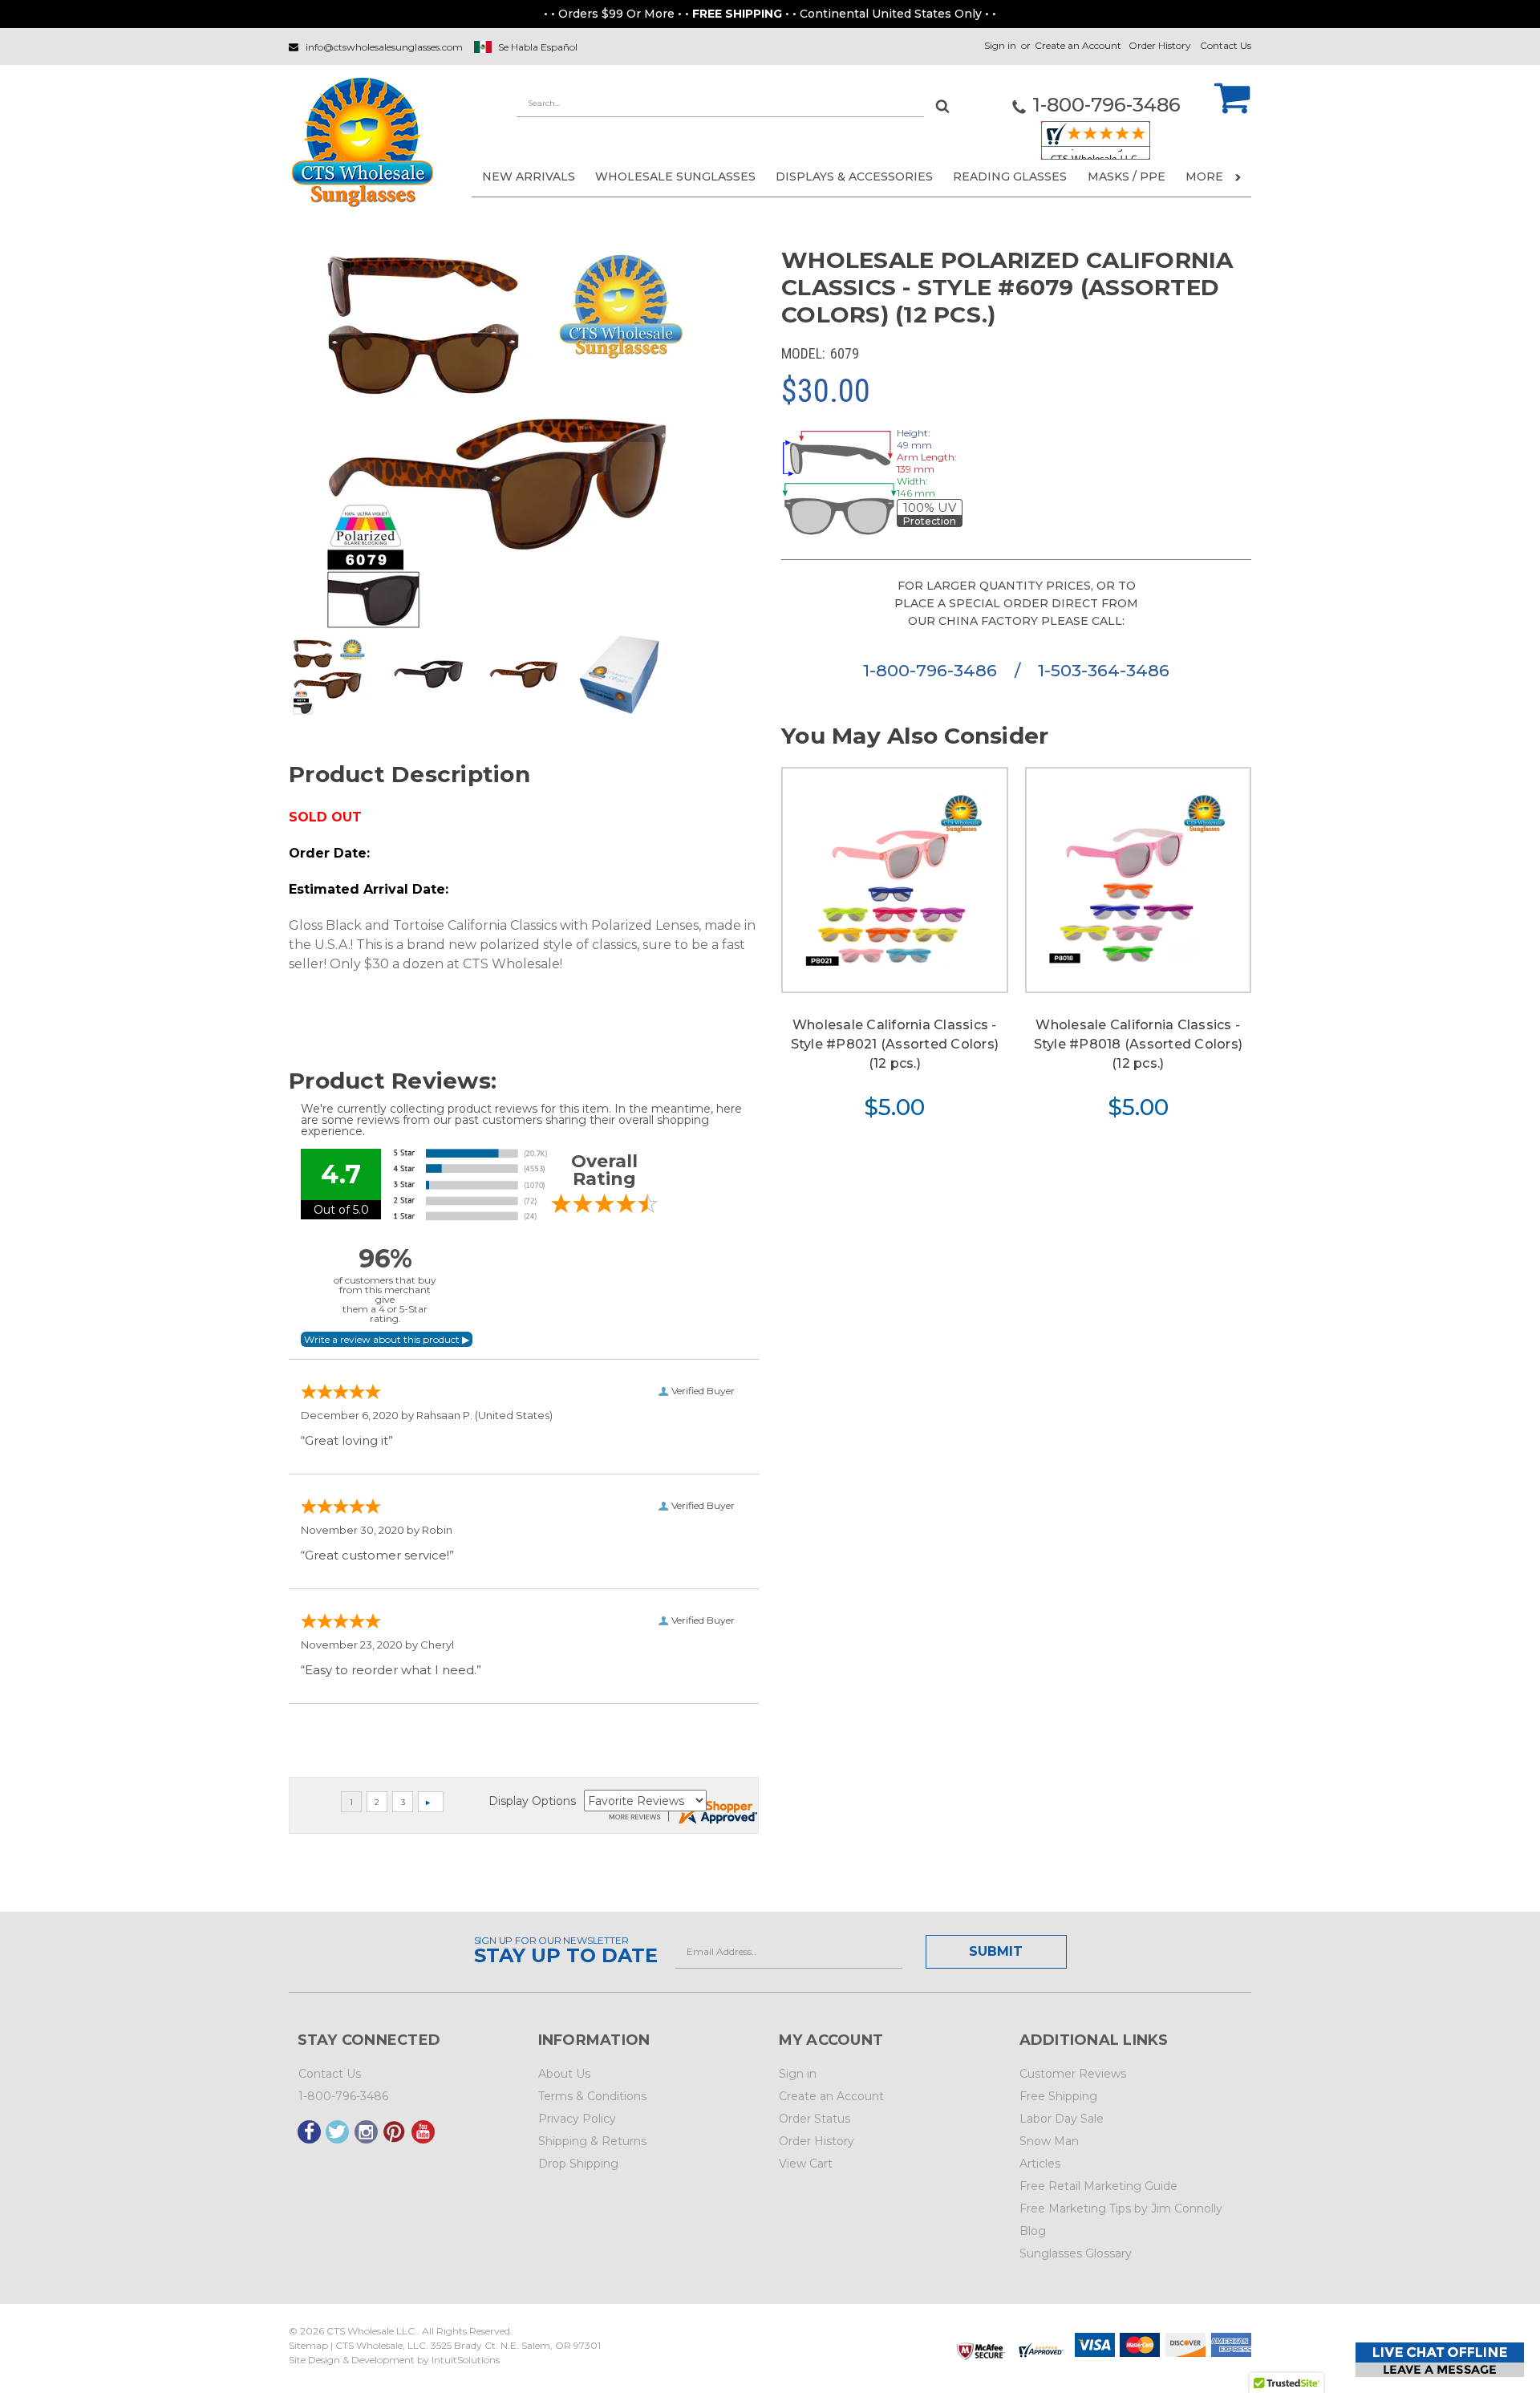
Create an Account (1078, 45)
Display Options (532, 1801)
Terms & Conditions (592, 2096)
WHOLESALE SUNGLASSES (675, 176)
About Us (564, 2074)
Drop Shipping (578, 2164)
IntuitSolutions (466, 2360)
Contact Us (1226, 45)
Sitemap (308, 2345)
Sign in (1000, 45)
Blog (1033, 2231)
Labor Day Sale (1062, 2119)
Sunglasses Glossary (1076, 2253)
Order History (1160, 45)
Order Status (815, 2119)
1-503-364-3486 (1104, 670)
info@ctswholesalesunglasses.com (384, 47)
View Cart (806, 2164)
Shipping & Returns (592, 2141)
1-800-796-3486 (932, 670)
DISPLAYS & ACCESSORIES (854, 176)
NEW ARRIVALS (529, 176)
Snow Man (1049, 2141)
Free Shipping (1058, 2096)
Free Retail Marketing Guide (1098, 2186)
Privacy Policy (577, 2119)
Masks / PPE (1127, 176)
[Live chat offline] (1440, 2360)
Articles (1040, 2164)
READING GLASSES (1010, 176)
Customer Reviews (1073, 2074)
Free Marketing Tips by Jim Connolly (1121, 2208)
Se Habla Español (538, 47)
